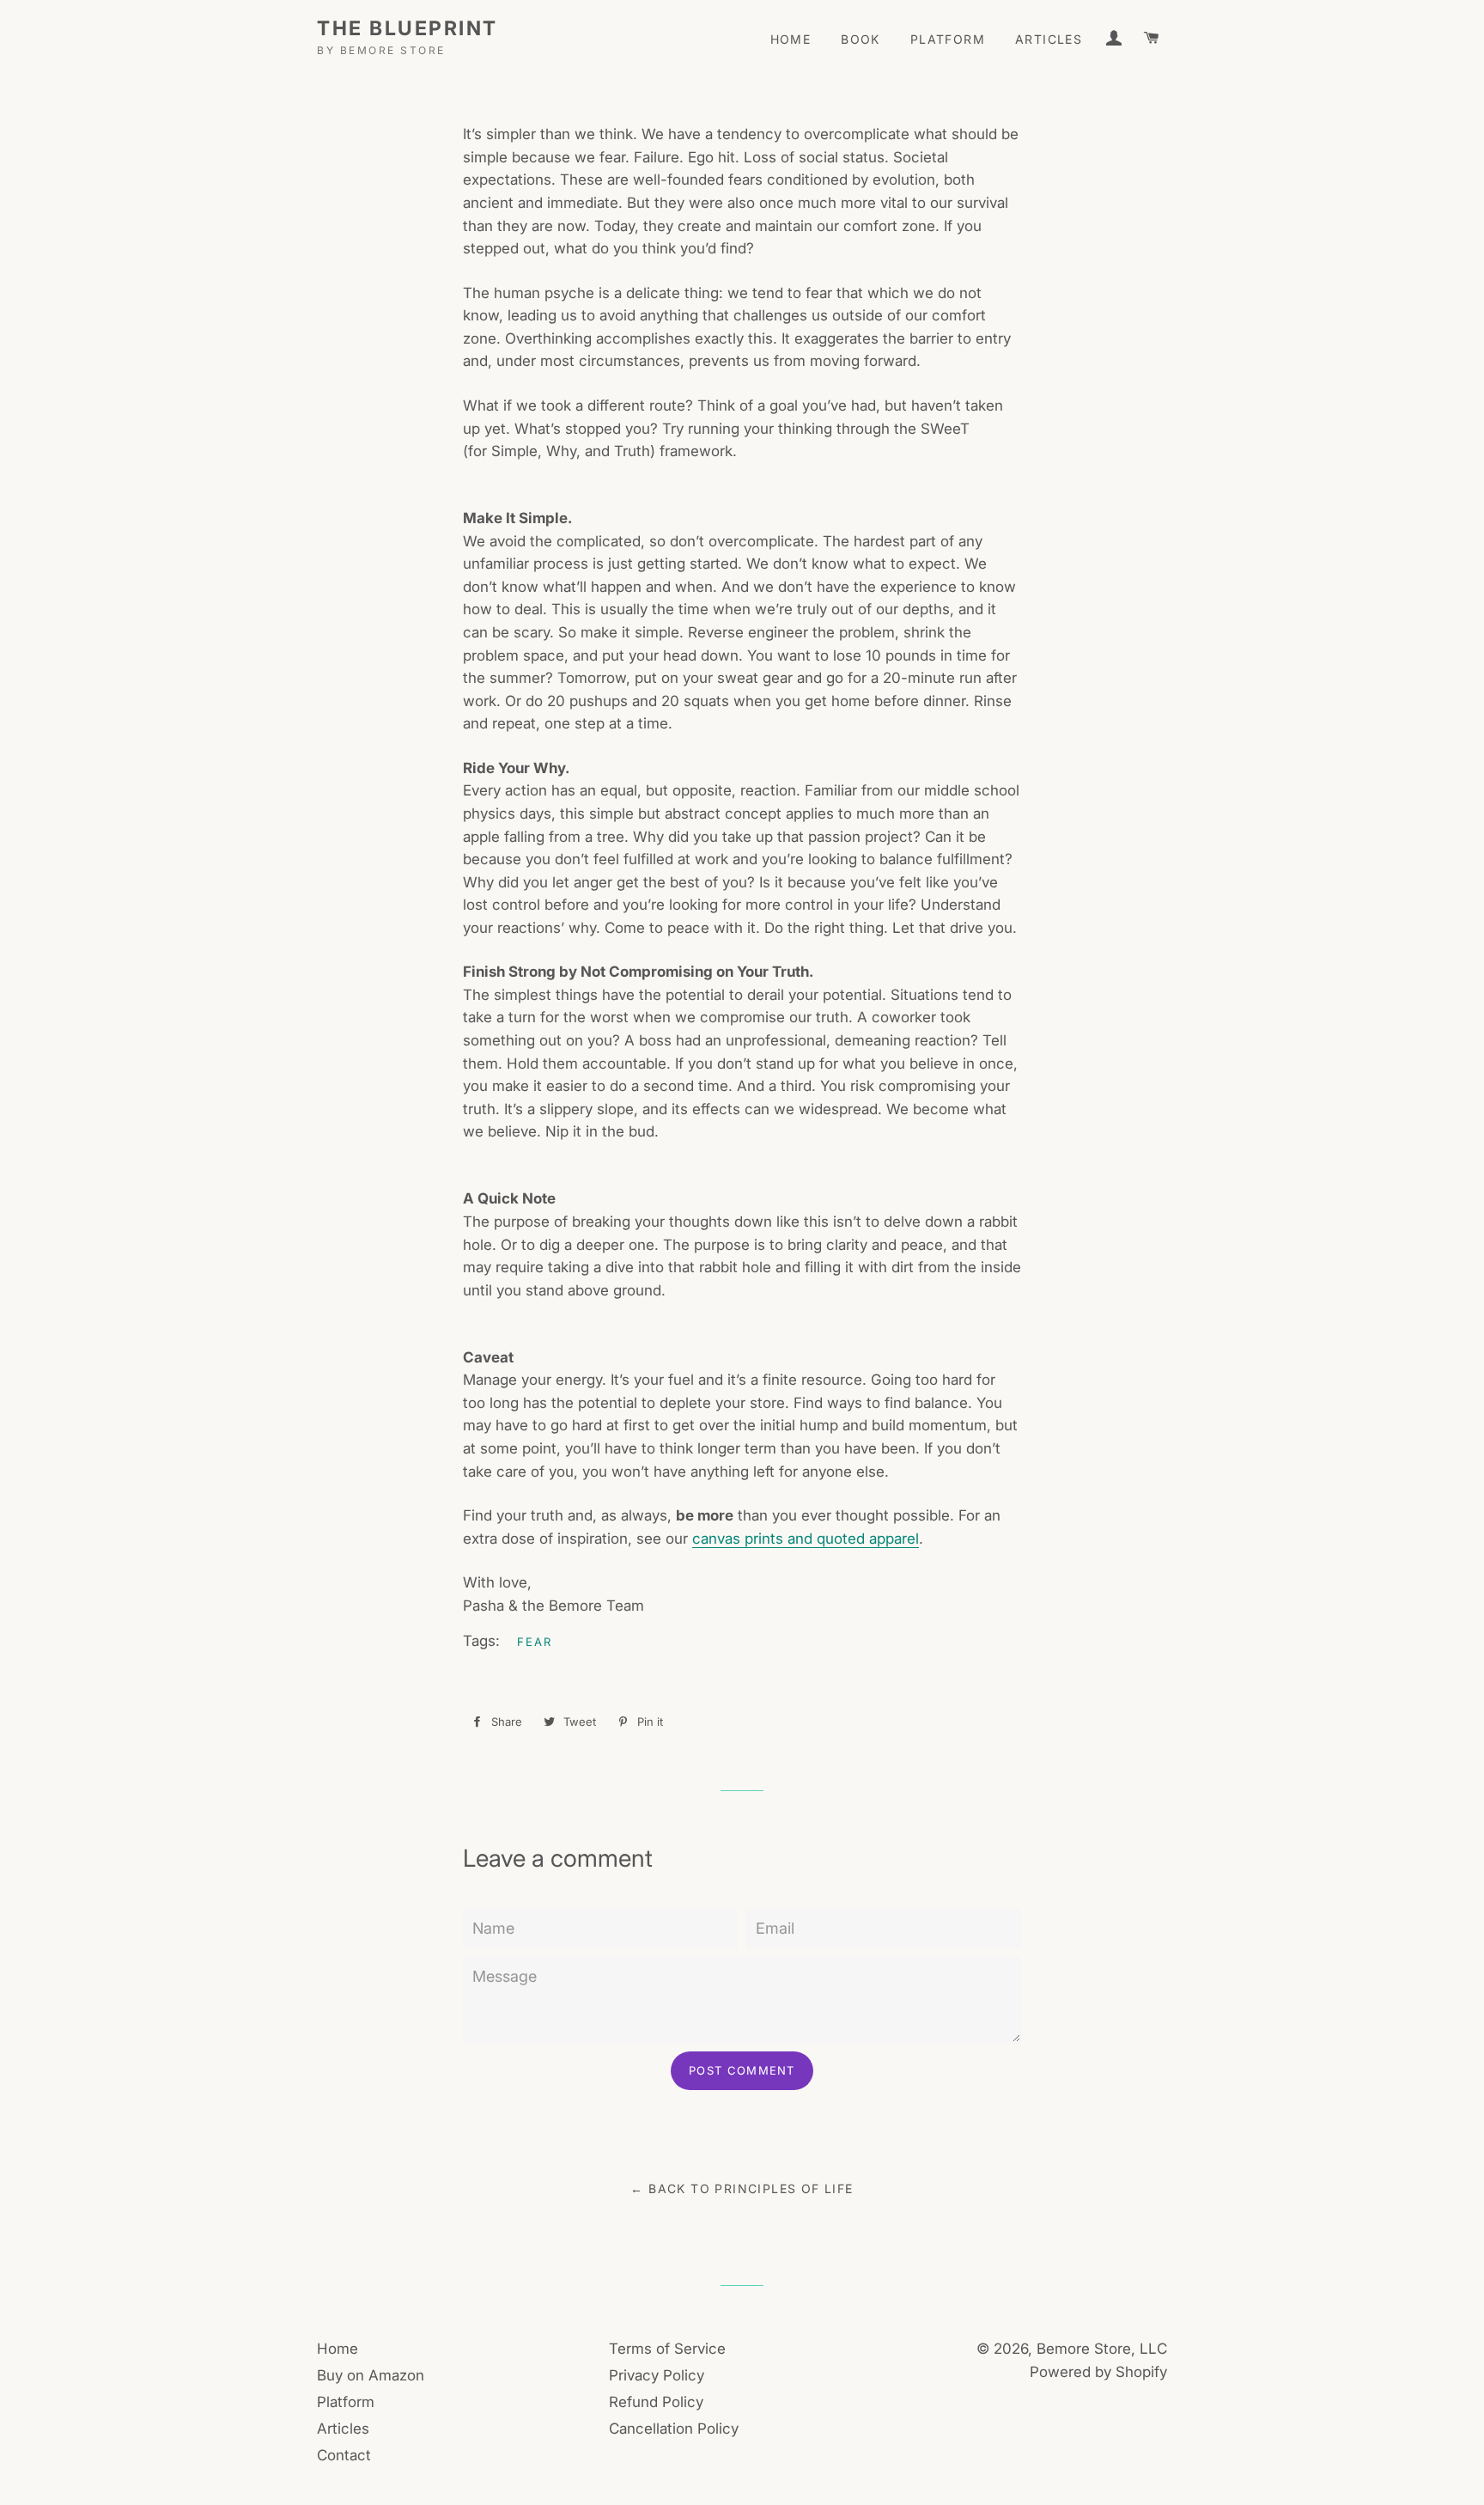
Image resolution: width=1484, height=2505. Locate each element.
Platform (948, 39)
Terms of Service (667, 2349)
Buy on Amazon (371, 2375)
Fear (535, 1642)
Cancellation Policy (674, 2429)
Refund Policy (656, 2402)
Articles (1049, 39)
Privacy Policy (657, 2375)
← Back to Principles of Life (742, 2188)
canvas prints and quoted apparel (806, 1539)
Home (791, 39)
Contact (344, 2455)
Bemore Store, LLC (1102, 2349)
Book (861, 39)
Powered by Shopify (1098, 2372)
